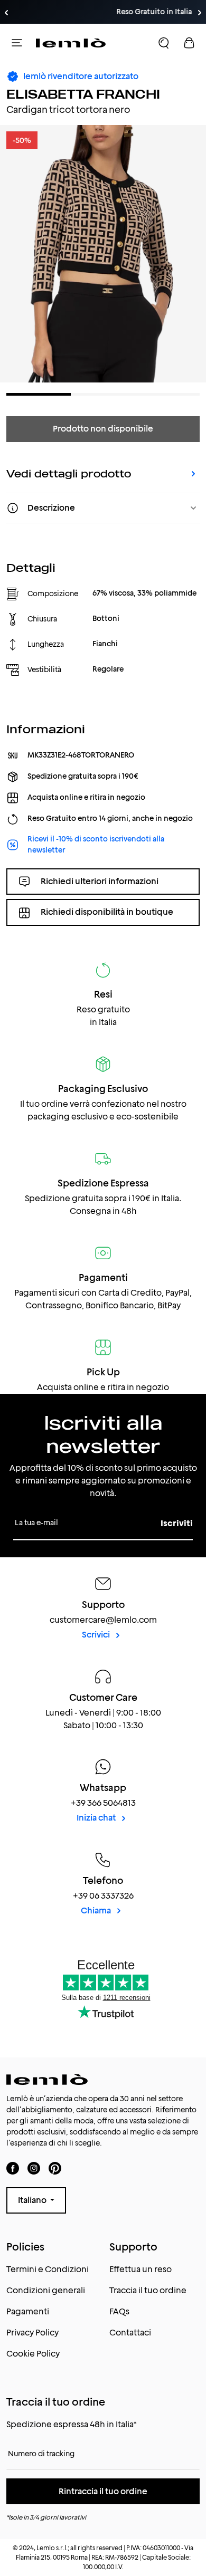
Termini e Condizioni (48, 2269)
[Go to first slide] (200, 13)
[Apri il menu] (17, 43)
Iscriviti (177, 1523)
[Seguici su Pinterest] (55, 2168)
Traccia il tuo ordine (148, 2290)
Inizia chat (97, 1818)
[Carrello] (189, 43)
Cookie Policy (33, 2354)
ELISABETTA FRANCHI (83, 94)
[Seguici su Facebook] (13, 2168)
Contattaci (130, 2333)
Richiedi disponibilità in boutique (107, 912)
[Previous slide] (6, 13)
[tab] (39, 394)
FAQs (119, 2311)
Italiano (33, 2200)
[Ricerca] (164, 43)
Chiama (97, 1911)
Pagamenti (28, 2311)
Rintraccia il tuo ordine (103, 2491)
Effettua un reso (141, 2269)
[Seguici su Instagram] (34, 2168)
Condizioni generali (46, 2290)
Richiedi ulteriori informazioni (100, 881)
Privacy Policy (32, 2333)
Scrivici (97, 1635)
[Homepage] (71, 43)
